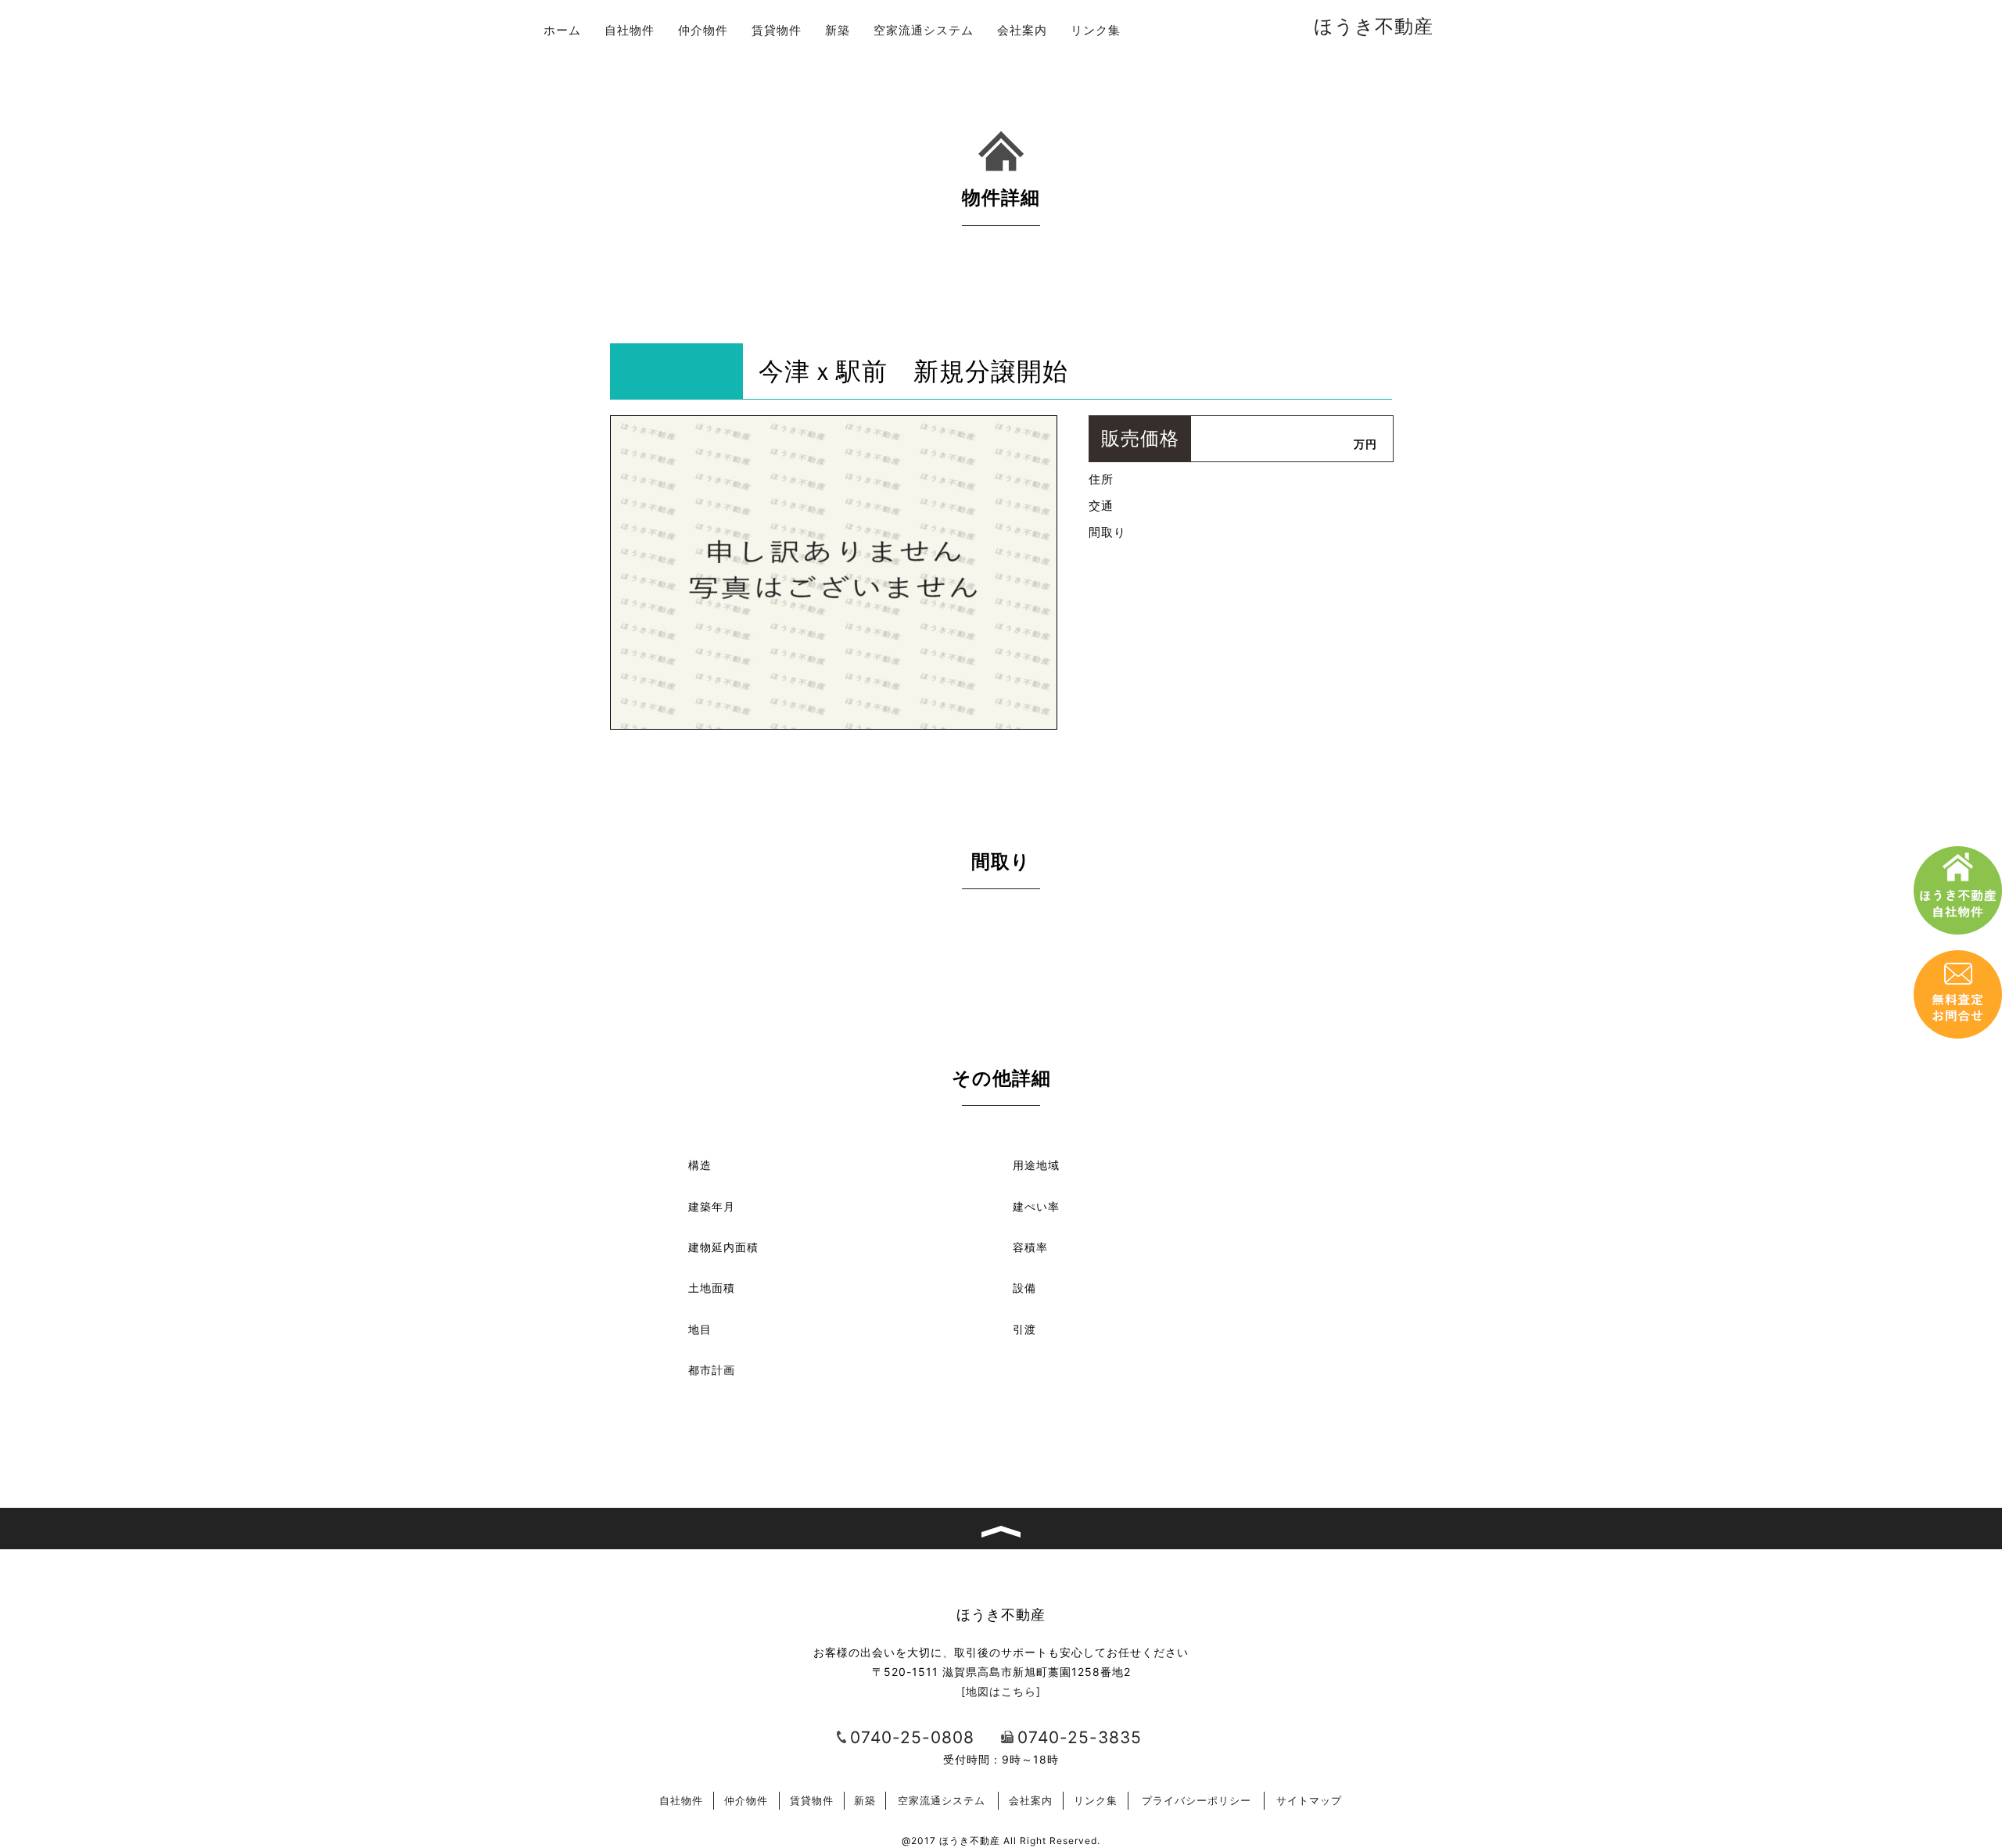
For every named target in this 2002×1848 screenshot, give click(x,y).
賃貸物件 (777, 30)
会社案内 (1022, 30)
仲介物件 (703, 30)
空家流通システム (924, 30)
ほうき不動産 (1374, 26)
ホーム (562, 30)
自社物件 (630, 30)
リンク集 (1096, 30)
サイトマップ (1309, 1800)
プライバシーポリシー (1197, 1800)
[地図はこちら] (1001, 1691)
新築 (838, 30)
